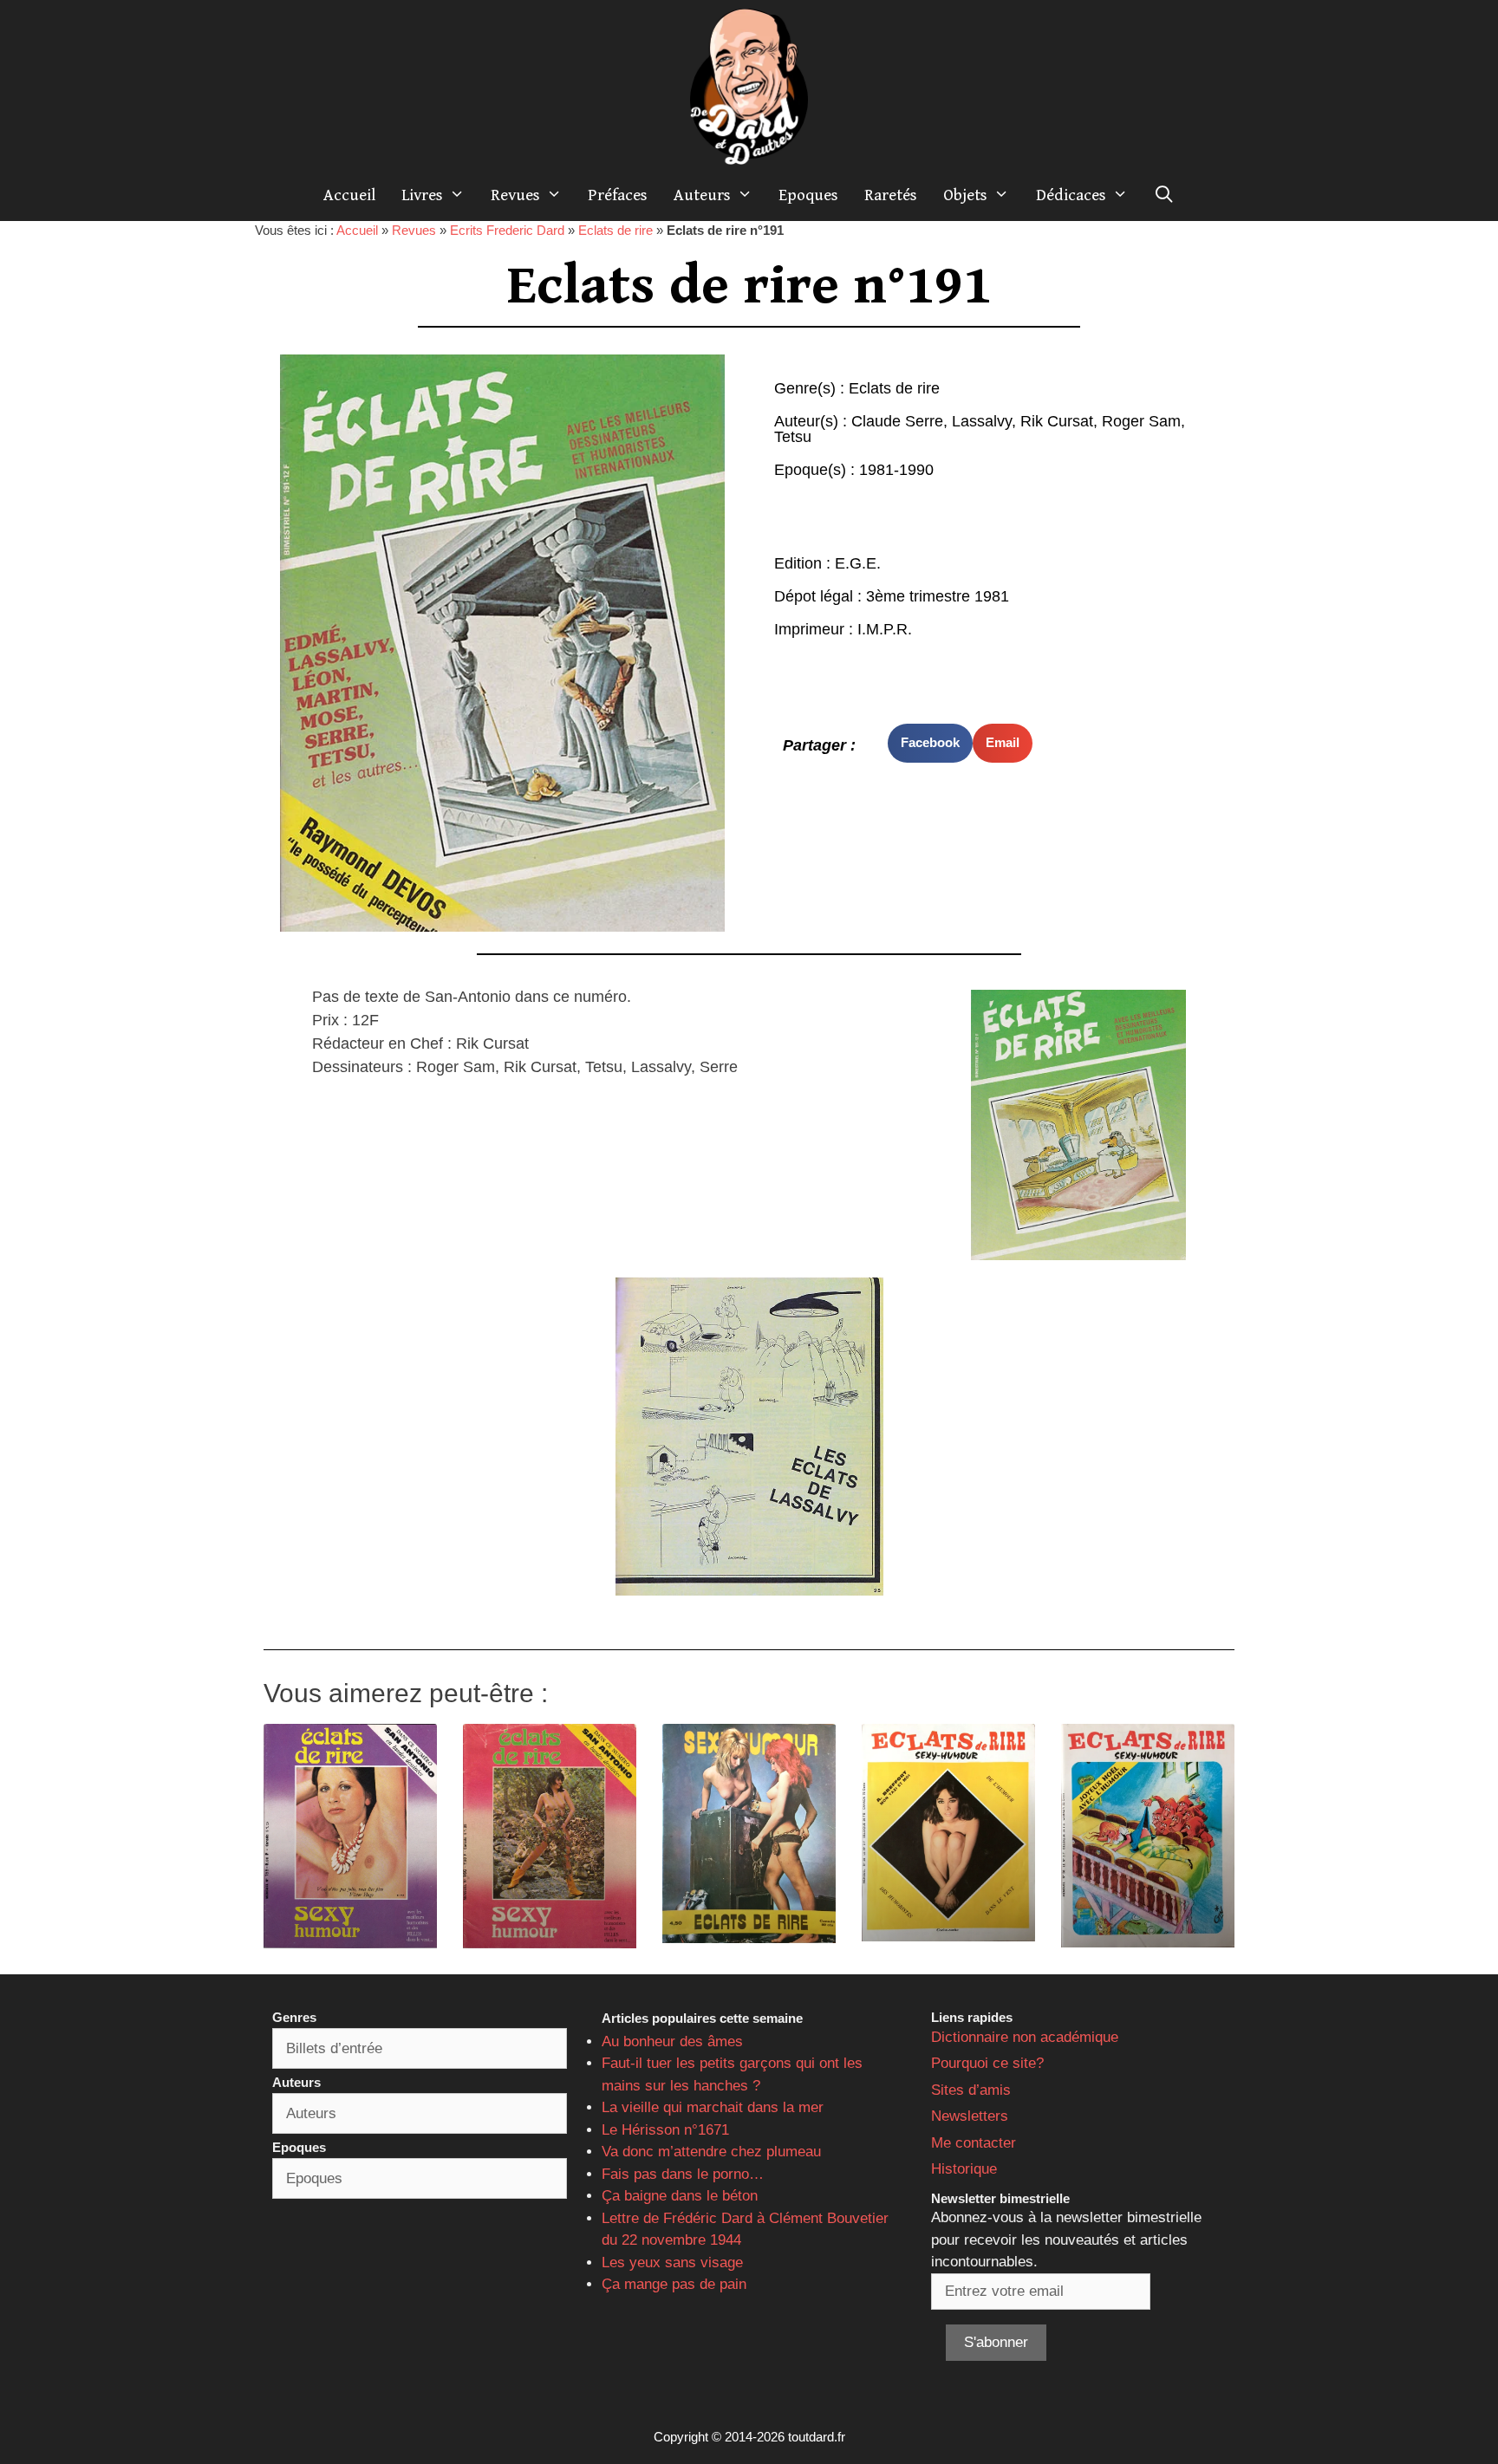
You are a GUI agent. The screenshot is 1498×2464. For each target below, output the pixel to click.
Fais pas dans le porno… (683, 2174)
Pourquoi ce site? (987, 2063)
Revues (515, 195)
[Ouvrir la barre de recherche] (1164, 195)
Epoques (808, 195)
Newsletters (970, 2116)
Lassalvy (982, 421)
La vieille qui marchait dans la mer (713, 2107)
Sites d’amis (971, 2090)
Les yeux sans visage (672, 2262)
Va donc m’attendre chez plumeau (711, 2152)
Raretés (891, 195)
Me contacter (974, 2143)
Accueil (349, 195)
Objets (965, 195)
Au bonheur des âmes (672, 2041)
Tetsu (793, 437)
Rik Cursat (1057, 421)
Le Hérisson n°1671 (665, 2130)
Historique (964, 2169)
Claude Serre (897, 421)
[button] (930, 743)
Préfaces (618, 195)
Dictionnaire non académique (1025, 2037)
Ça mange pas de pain (674, 2284)
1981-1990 (896, 470)
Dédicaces (1071, 195)
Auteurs (702, 195)
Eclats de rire (615, 230)
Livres (422, 195)
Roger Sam (1141, 421)
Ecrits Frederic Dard (507, 230)
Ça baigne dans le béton (680, 2196)
